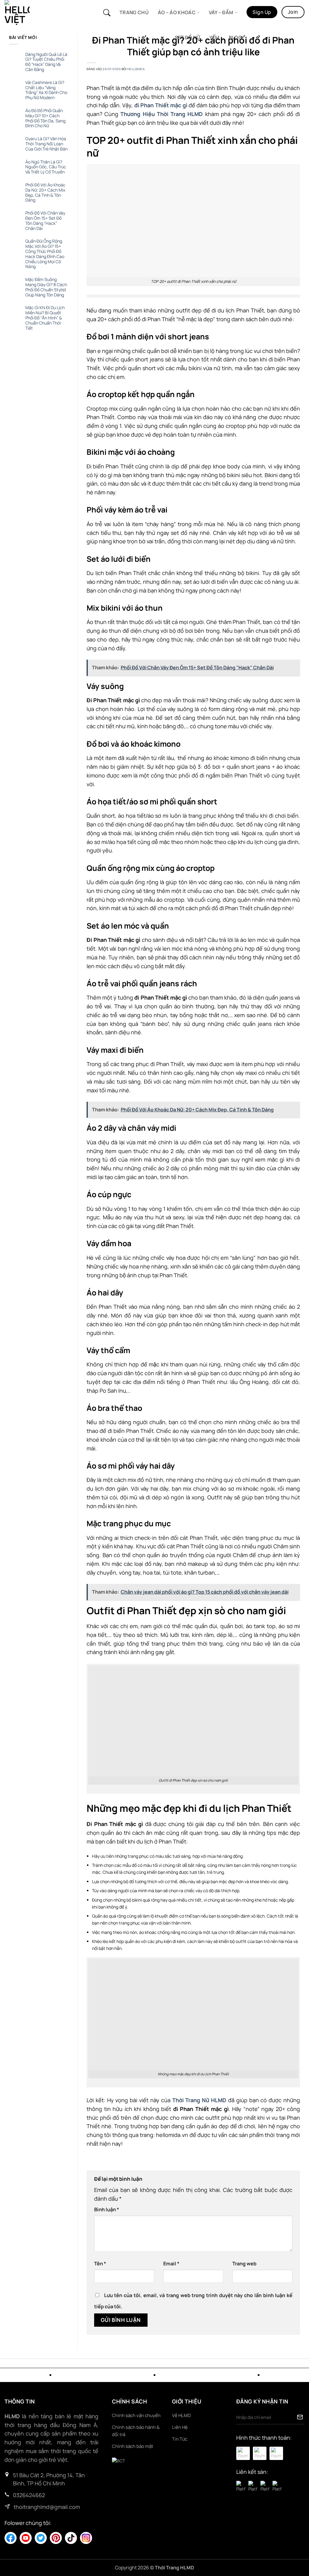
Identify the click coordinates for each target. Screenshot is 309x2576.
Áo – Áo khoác (177, 12)
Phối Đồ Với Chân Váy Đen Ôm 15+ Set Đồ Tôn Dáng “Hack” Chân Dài (45, 221)
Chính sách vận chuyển (136, 2415)
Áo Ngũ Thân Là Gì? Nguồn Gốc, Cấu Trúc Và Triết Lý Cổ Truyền (46, 167)
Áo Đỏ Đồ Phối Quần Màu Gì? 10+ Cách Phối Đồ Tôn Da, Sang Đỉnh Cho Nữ (45, 118)
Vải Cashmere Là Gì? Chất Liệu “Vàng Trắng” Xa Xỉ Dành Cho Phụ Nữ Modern (46, 90)
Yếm (215, 37)
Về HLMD (181, 2415)
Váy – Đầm (221, 12)
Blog (235, 37)
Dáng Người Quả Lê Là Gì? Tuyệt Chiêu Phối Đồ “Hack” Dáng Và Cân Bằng (46, 62)
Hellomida (136, 69)
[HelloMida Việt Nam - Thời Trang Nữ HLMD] (31, 13)
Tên (100, 2264)
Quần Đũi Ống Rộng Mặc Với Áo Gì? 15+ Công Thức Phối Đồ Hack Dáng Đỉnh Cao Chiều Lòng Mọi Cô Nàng (45, 254)
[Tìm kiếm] (107, 13)
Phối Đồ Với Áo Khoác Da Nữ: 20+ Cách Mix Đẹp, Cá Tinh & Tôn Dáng (45, 193)
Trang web (244, 2264)
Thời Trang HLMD (174, 2568)
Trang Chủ (134, 12)
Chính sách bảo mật (133, 2446)
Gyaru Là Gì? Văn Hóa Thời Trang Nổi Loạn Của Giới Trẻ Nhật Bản (46, 144)
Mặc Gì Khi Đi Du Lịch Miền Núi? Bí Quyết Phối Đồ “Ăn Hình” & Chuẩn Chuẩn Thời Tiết (45, 318)
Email (171, 2264)
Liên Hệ (180, 2427)
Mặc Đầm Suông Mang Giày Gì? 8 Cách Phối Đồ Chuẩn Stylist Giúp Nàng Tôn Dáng (46, 287)
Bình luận (107, 2209)
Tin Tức (180, 2439)
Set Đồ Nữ (188, 37)
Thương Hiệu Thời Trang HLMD (162, 114)
